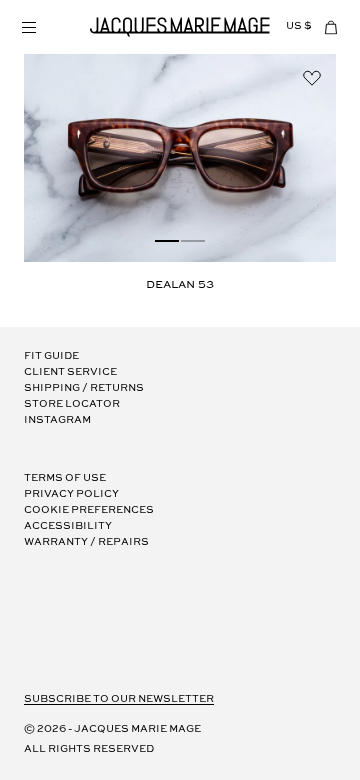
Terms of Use (65, 478)
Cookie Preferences (89, 510)
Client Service (70, 372)
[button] (28, 27)
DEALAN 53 (180, 285)
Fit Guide (51, 356)
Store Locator (72, 404)
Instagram (57, 420)
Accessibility (68, 526)
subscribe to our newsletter (119, 699)
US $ (299, 26)
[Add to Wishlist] (312, 78)
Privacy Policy (71, 494)
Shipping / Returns (84, 388)
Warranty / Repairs (86, 542)
